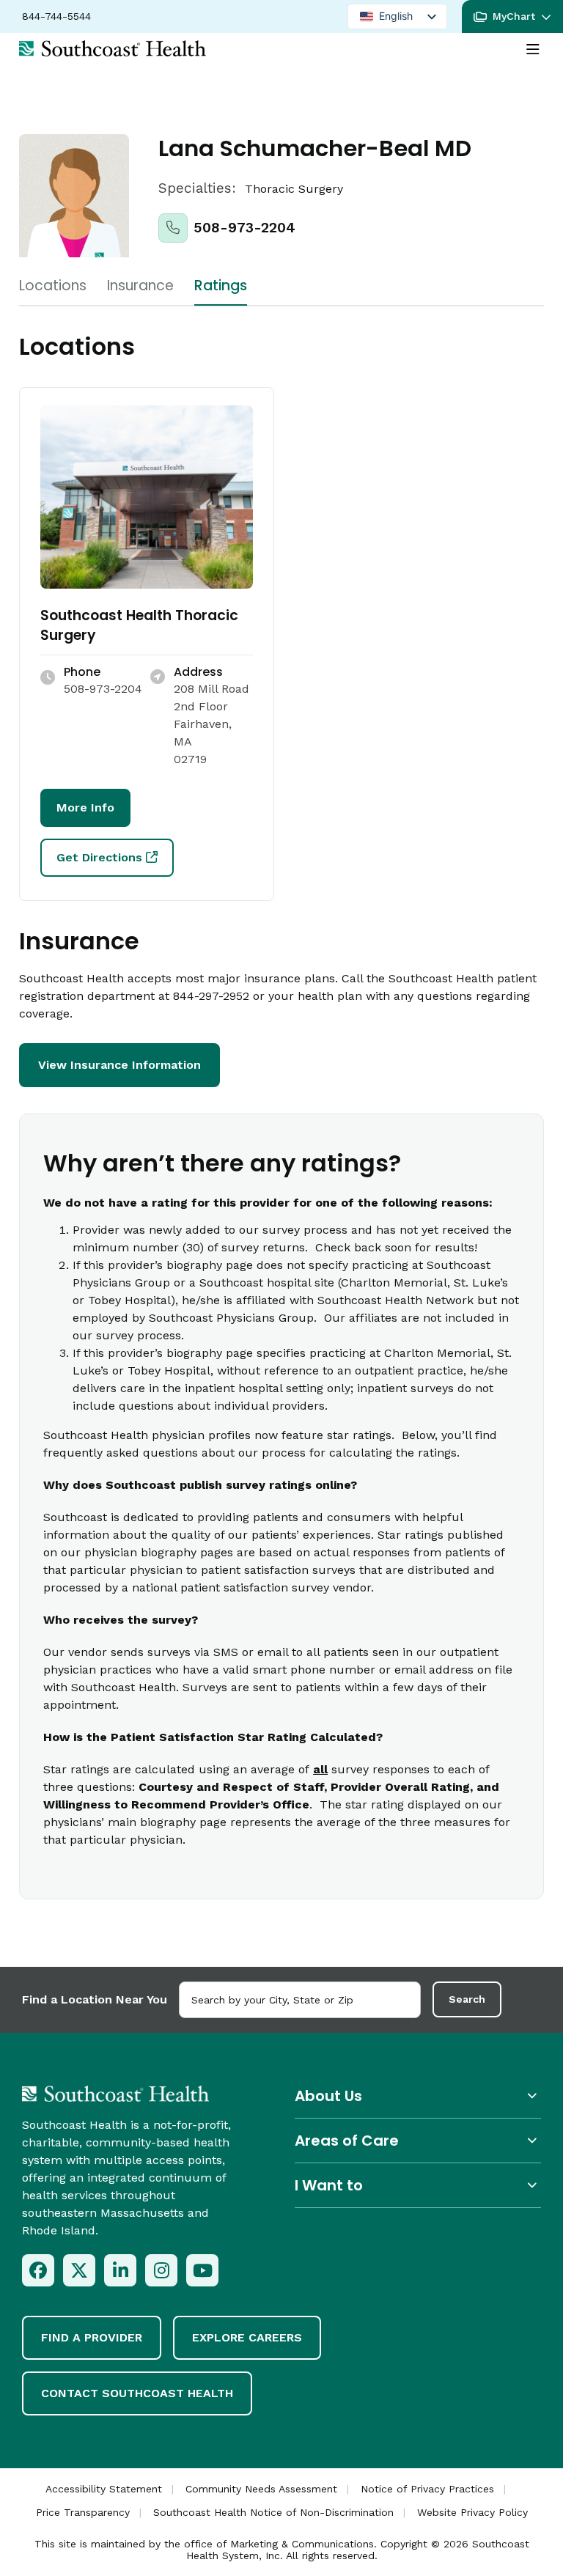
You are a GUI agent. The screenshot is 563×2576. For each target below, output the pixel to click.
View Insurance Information (119, 1065)
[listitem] (38, 2270)
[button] (512, 16)
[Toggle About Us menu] (418, 2095)
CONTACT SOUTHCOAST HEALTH (137, 2393)
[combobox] (300, 2000)
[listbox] (397, 16)
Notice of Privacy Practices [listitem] (427, 2489)
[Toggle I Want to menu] (418, 2185)
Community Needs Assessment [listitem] (261, 2489)
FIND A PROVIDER (92, 2337)
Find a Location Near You (95, 1999)
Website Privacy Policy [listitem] (472, 2512)
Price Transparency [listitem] (83, 2512)
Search (467, 1999)
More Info (85, 807)
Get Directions (99, 857)
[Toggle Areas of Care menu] (418, 2140)
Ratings (221, 286)
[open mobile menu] (533, 50)
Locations (53, 286)
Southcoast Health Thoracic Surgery (139, 625)
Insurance (140, 286)
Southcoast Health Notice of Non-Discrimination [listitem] (273, 2512)
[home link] (115, 2094)
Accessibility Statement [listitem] (104, 2489)
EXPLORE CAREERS (247, 2337)
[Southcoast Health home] (113, 48)
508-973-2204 (244, 228)
